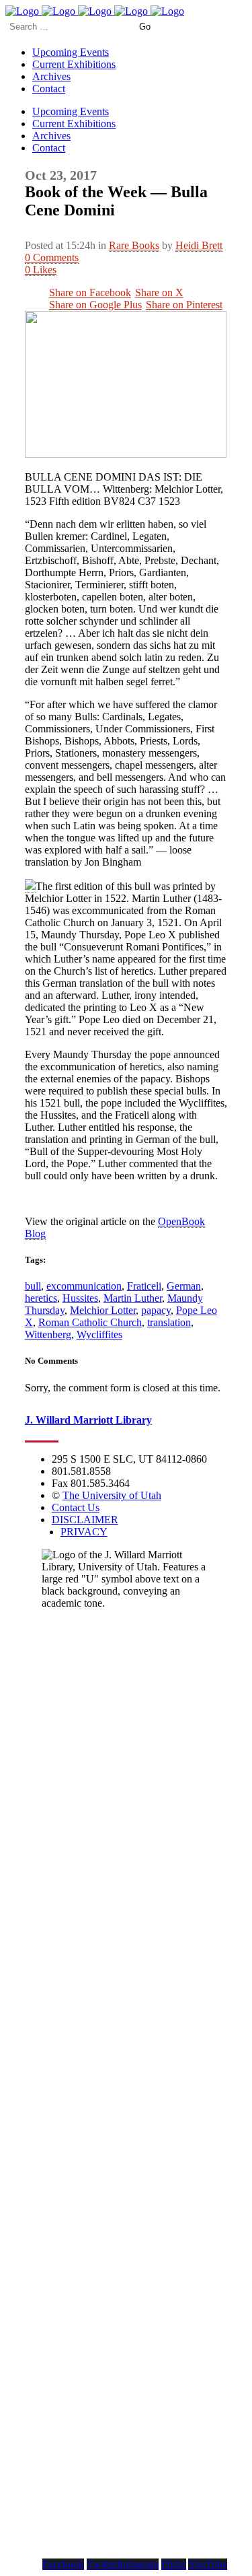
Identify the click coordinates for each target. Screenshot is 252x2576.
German (184, 1286)
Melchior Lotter (103, 1310)
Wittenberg (48, 1334)
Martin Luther (133, 1298)
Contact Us (76, 1507)
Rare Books (134, 245)
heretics (41, 1298)
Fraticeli (144, 1286)
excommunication (84, 1286)
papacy (156, 1310)
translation (169, 1322)
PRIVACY (84, 1532)
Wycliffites (99, 1334)
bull (33, 1286)
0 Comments (52, 257)
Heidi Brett (199, 245)
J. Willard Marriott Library (88, 1420)
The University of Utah (112, 1495)
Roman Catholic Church (90, 1322)
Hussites (80, 1298)
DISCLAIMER (85, 1520)
